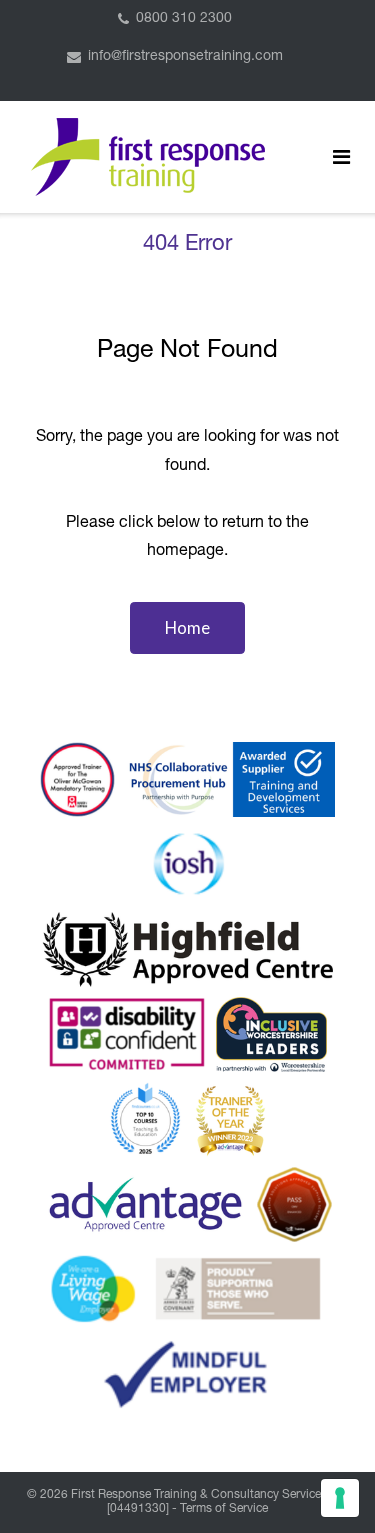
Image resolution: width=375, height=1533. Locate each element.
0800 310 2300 (184, 19)
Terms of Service (224, 1509)
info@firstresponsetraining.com (185, 57)
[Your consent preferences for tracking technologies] (340, 1498)
